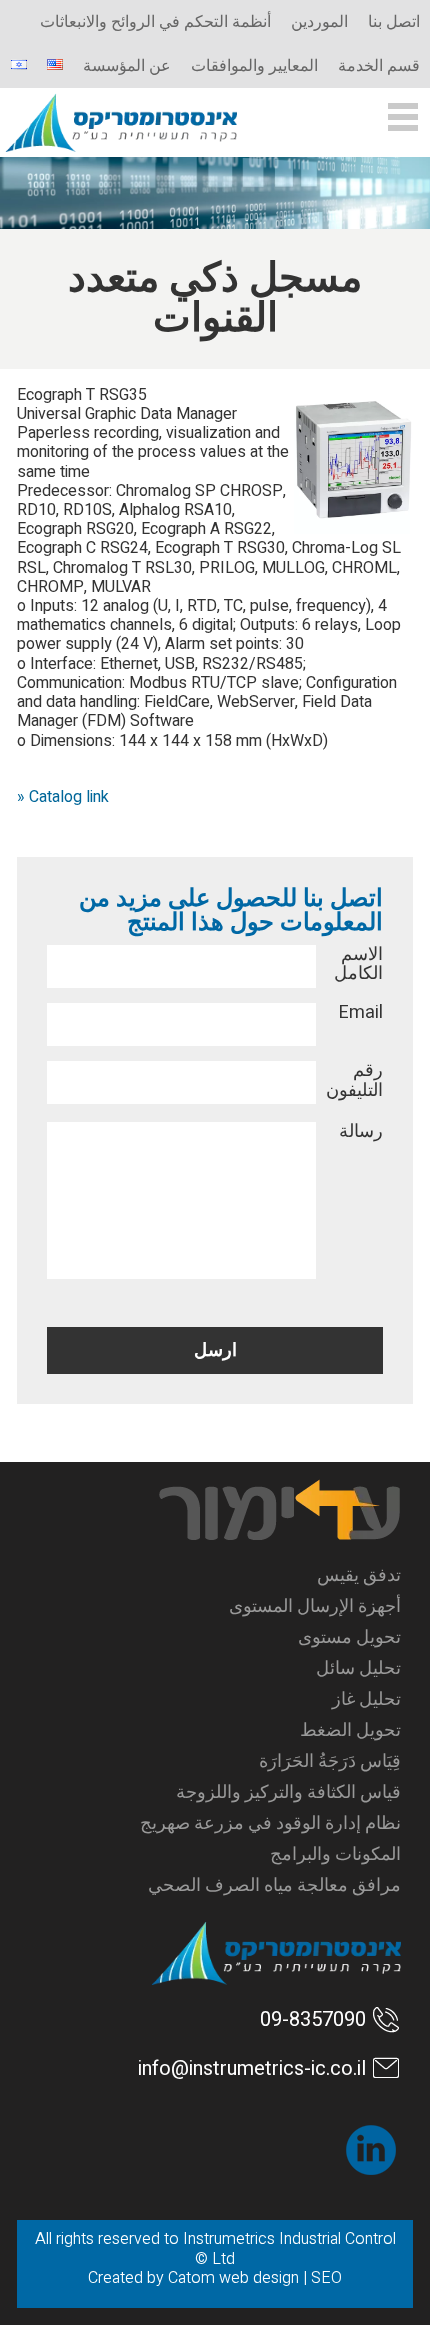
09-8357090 (313, 2019)
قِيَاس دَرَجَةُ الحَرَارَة (330, 1761)
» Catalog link (63, 797)
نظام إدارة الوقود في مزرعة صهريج (270, 1823)
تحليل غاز (366, 1699)
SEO (326, 2278)
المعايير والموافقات (254, 66)
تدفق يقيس (359, 1575)
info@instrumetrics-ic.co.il (252, 2068)
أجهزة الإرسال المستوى (315, 1606)
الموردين (319, 22)
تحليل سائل (358, 1668)
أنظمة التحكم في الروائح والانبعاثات (155, 22)
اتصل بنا (394, 22)
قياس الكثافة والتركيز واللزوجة (288, 1792)
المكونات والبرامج (335, 1854)
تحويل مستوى (349, 1637)
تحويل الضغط (350, 1730)
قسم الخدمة (379, 66)
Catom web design (233, 2278)
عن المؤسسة (127, 66)
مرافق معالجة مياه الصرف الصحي (274, 1885)
